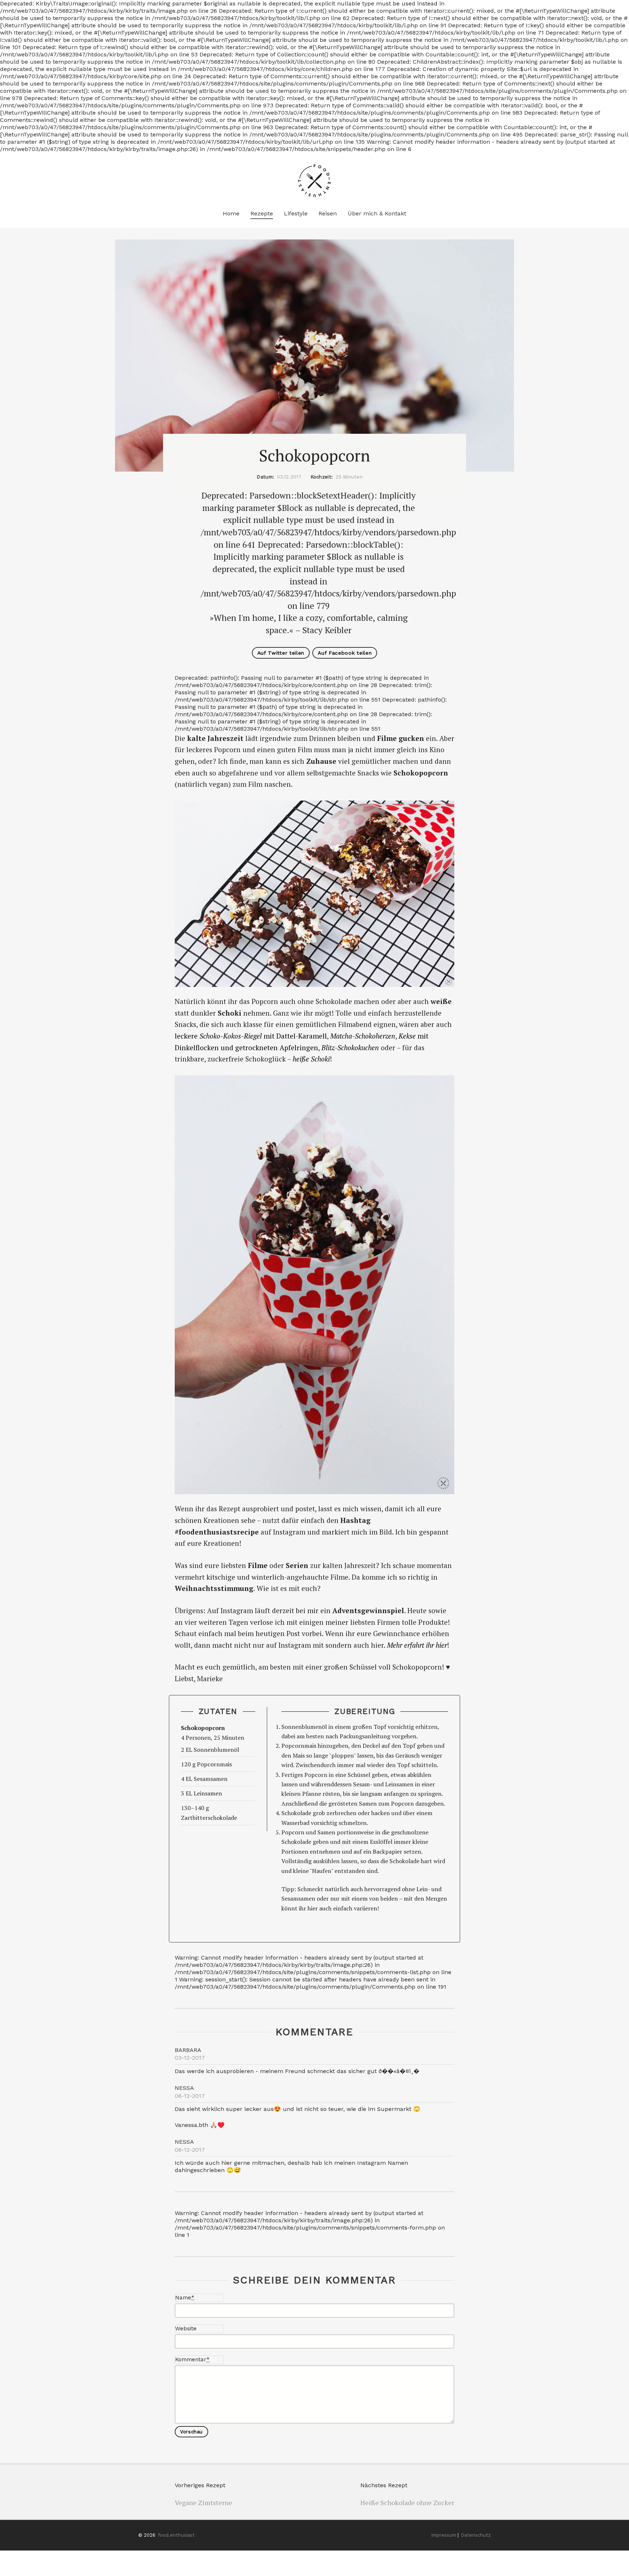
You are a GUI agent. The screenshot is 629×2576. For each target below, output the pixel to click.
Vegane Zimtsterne (203, 2502)
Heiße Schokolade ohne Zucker (407, 2502)
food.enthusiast (176, 2535)
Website (186, 2329)
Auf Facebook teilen (345, 653)
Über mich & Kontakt (377, 213)
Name (185, 2298)
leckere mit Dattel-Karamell (251, 1036)
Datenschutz (476, 2535)
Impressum (444, 2535)
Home (231, 213)
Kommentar (192, 2359)
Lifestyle (296, 213)
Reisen (328, 213)
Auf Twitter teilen (281, 653)
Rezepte (262, 213)
